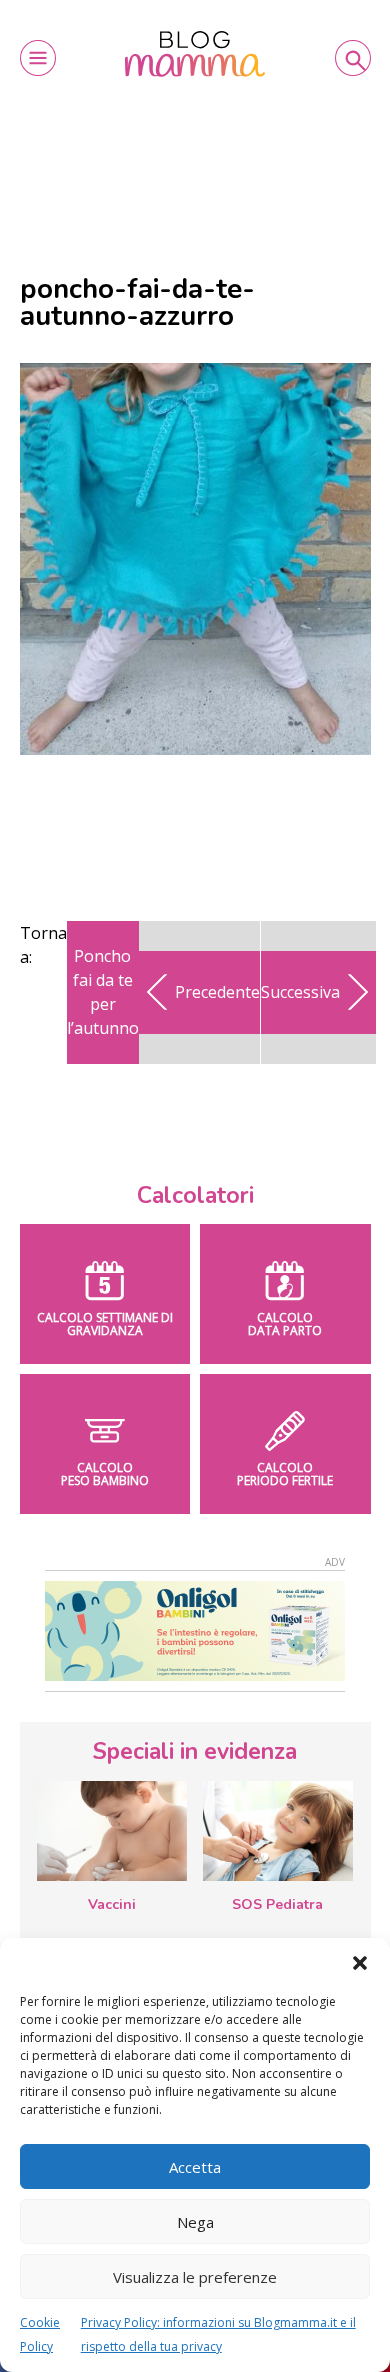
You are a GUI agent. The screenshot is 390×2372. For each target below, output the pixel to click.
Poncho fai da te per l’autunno (103, 992)
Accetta (195, 2167)
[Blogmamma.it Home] (195, 54)
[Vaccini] (112, 1831)
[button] (360, 1963)
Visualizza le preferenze (195, 2277)
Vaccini (112, 1904)
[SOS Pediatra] (278, 1831)
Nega (195, 2222)
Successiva (300, 992)
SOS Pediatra (277, 1904)
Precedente (217, 992)
